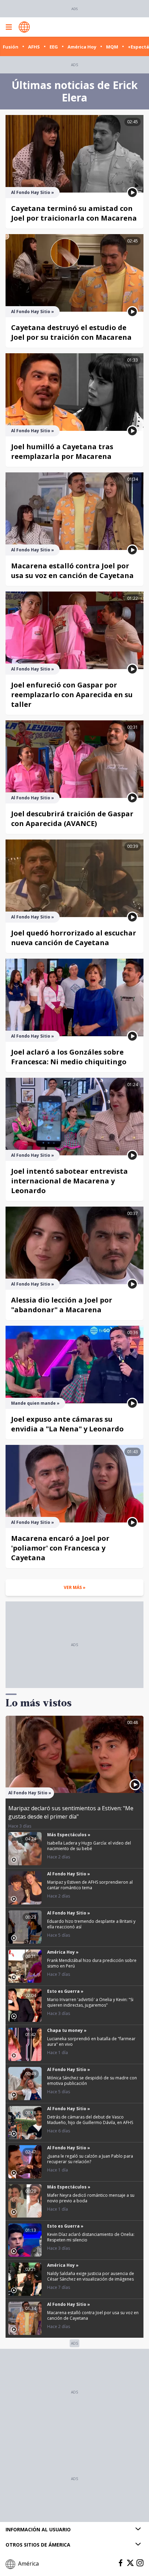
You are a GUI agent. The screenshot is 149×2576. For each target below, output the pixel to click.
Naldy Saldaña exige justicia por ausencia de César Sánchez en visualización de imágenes (91, 2276)
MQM (112, 47)
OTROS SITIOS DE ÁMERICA (38, 2545)
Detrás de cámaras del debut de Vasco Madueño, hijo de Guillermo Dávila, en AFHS (90, 2120)
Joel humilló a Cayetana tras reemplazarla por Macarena (62, 451)
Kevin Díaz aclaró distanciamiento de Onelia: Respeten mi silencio (91, 2237)
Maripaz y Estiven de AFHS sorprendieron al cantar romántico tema (90, 1885)
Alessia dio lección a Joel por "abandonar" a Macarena (62, 1305)
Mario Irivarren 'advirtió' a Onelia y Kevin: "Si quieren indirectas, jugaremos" (90, 2002)
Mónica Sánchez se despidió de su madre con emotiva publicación (92, 2081)
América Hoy (82, 47)
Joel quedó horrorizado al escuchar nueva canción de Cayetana (74, 938)
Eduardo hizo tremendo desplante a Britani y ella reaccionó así (91, 1924)
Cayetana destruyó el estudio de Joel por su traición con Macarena (71, 332)
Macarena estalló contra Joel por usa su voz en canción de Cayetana (72, 571)
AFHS (34, 47)
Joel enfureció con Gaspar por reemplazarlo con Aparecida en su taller (72, 695)
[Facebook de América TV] (121, 2563)
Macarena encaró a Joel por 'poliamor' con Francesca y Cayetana (60, 1548)
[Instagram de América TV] (140, 2563)
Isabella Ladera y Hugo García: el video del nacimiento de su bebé (89, 1846)
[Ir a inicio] (24, 27)
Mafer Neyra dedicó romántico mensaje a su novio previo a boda (91, 2198)
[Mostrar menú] (9, 27)
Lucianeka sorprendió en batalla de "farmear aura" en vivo (91, 2041)
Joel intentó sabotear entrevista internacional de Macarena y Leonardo (69, 1181)
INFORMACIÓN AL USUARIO (38, 2529)
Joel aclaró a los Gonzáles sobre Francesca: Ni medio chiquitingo (69, 1057)
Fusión (11, 47)
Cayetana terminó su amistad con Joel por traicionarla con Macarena (74, 213)
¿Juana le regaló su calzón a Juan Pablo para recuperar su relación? (90, 2159)
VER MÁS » (75, 1587)
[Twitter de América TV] (130, 2563)
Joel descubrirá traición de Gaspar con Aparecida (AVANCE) (72, 819)
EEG (54, 47)
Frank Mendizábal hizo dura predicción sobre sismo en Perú (92, 1963)
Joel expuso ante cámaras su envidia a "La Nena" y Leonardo (67, 1424)
